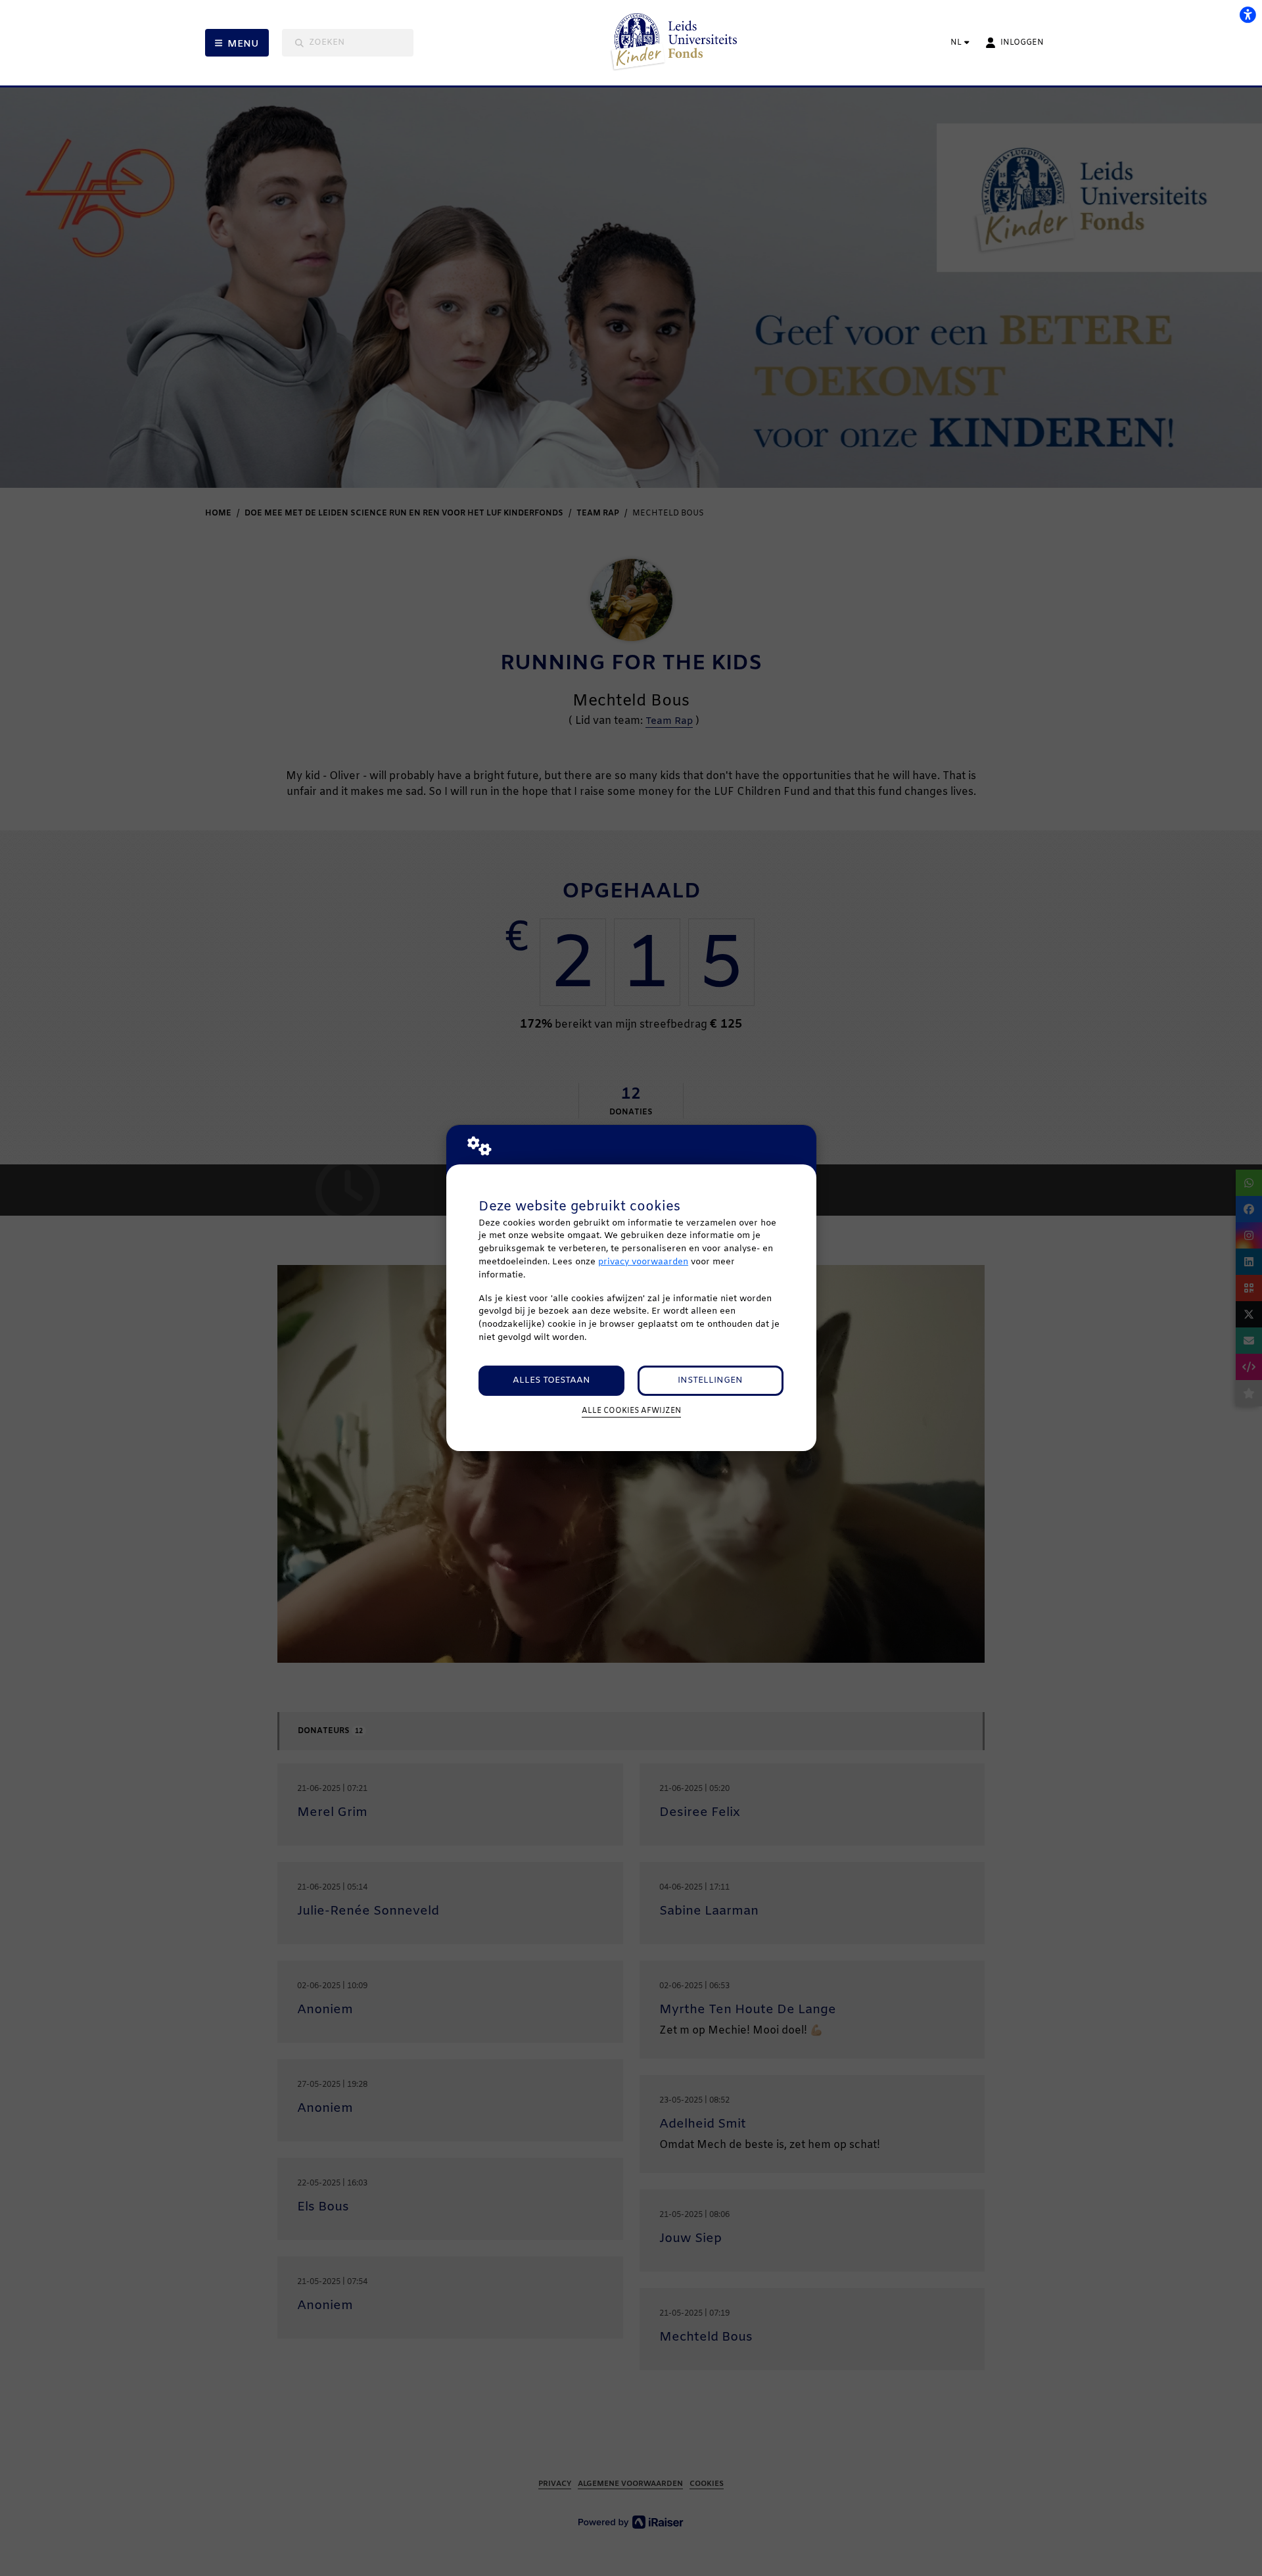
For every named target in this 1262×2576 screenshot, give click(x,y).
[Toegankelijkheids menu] (1248, 14)
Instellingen (710, 1380)
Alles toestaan (551, 1380)
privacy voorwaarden (643, 1262)
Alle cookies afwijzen (631, 1411)
